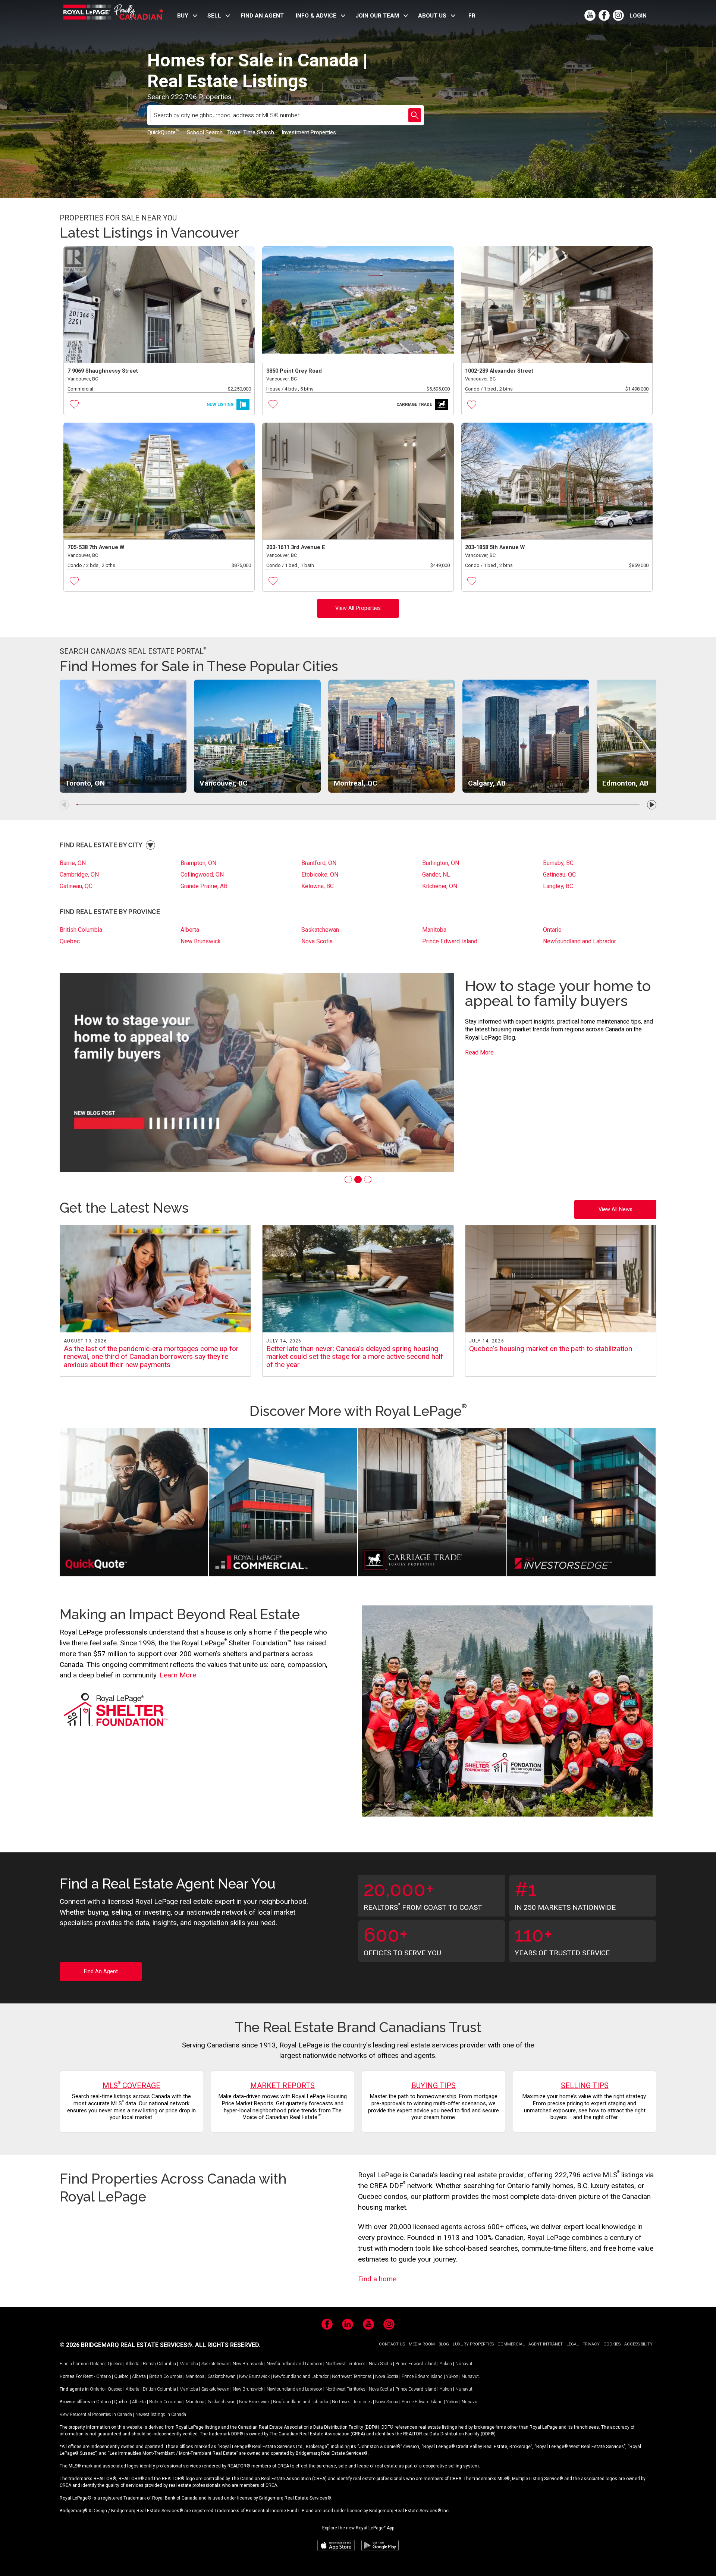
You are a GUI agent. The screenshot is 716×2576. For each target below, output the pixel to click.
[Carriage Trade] (432, 1503)
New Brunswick (201, 941)
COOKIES (612, 2344)
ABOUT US (432, 16)
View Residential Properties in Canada (96, 2414)
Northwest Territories (346, 2364)
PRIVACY (591, 2344)
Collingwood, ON (202, 875)
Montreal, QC (356, 783)
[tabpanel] (358, 1072)
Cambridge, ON (79, 875)
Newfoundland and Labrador (580, 941)
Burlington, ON (441, 863)
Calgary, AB (487, 783)
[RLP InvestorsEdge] (581, 1503)
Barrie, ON (73, 863)
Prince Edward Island (450, 941)
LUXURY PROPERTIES (473, 2344)
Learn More (178, 1675)
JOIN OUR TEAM (377, 16)
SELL (214, 16)
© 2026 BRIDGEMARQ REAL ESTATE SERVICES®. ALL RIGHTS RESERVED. (160, 2345)
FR (472, 16)
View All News (615, 1209)
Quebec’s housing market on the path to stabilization (551, 1349)
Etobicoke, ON (320, 875)
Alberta (190, 930)
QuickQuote (163, 132)
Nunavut (464, 2364)
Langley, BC (558, 886)
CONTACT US (392, 2344)
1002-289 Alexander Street (499, 371)
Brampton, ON (198, 863)
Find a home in (74, 2364)
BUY (183, 16)
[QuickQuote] (134, 1503)
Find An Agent (101, 1972)
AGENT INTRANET (546, 2344)
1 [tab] (348, 1179)
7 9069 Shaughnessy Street (103, 371)
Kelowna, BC (318, 886)
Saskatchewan (320, 930)
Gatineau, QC (559, 875)
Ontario (552, 930)
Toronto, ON (85, 783)
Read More (479, 1045)
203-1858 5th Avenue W (495, 547)
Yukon (446, 2364)
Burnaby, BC (558, 863)
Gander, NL (436, 875)
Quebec (70, 941)
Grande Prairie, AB (204, 886)
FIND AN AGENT (262, 16)
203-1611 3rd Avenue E (296, 547)
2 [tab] (358, 1179)
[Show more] (150, 845)
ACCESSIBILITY (638, 2344)
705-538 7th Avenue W (96, 547)
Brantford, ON (319, 863)
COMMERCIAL (511, 2344)
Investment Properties (309, 132)
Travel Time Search (251, 132)
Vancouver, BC (224, 783)
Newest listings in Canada (161, 2414)
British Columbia (81, 930)
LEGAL (573, 2344)
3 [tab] (368, 1179)
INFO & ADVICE (316, 16)
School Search (205, 132)
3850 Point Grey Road (294, 371)
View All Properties (358, 608)
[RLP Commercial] (283, 1503)
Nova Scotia (317, 941)
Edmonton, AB (625, 783)
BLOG (444, 2344)
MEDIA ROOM (422, 2344)
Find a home (377, 2279)
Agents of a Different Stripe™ (536, 993)
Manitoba (434, 930)
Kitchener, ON (440, 886)
